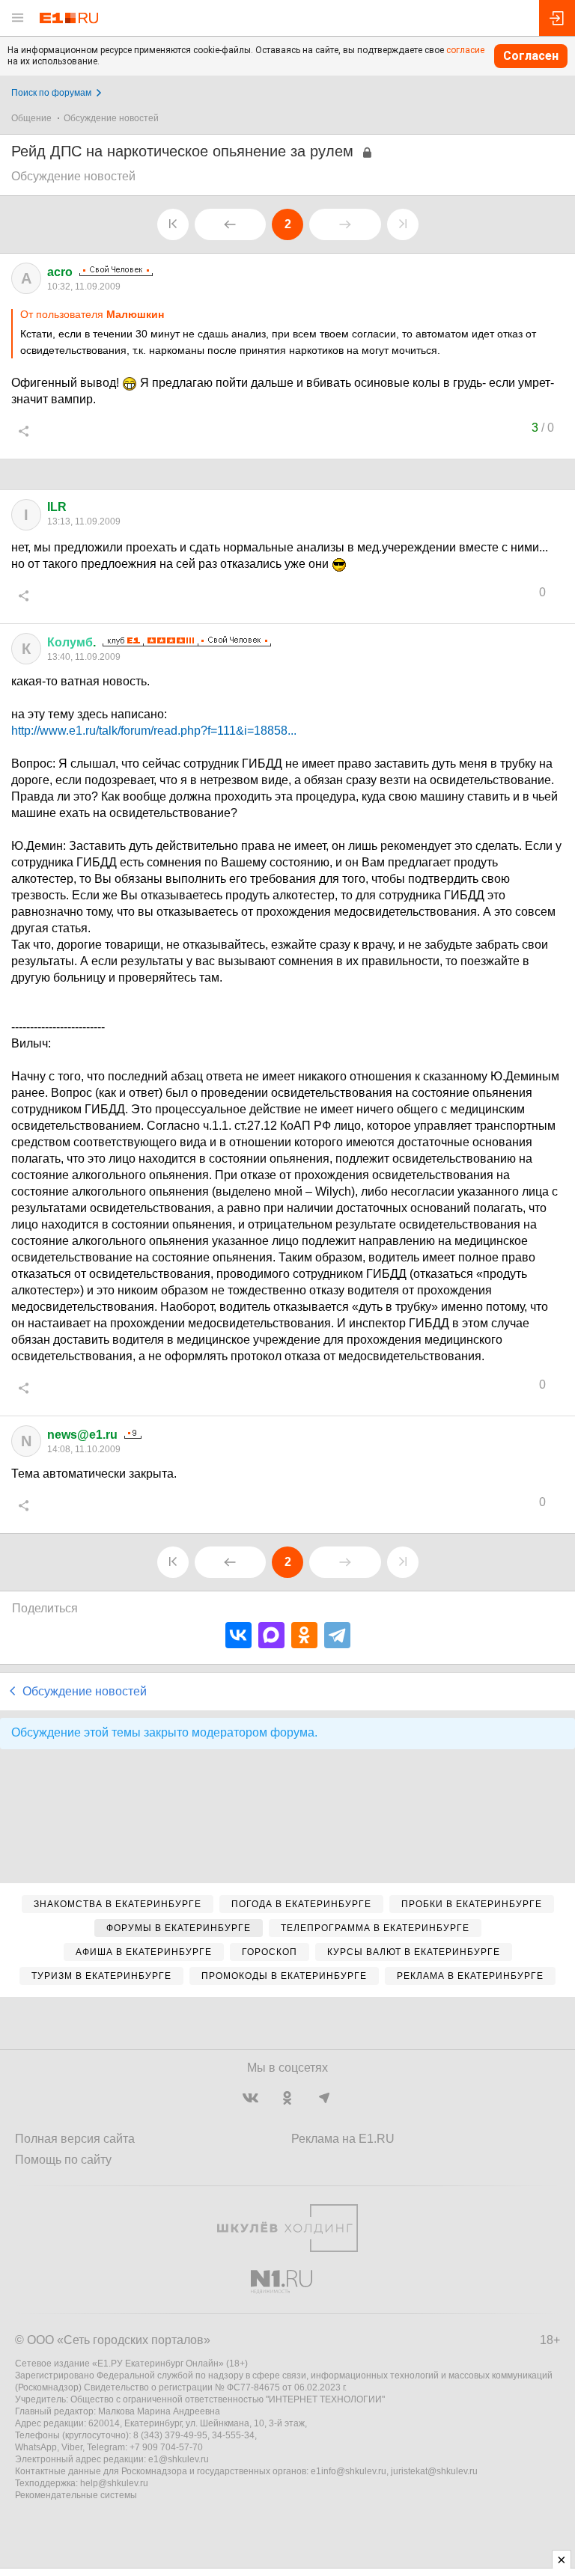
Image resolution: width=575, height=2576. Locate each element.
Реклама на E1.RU (343, 2139)
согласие (465, 50)
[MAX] (271, 1635)
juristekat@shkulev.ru (434, 2471)
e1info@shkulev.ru (349, 2471)
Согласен (531, 56)
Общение (31, 118)
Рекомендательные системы (76, 2495)
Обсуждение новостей (111, 118)
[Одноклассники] (304, 1635)
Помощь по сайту (63, 2160)
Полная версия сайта (75, 2139)
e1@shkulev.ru (179, 2459)
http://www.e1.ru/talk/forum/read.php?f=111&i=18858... (154, 731)
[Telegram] (337, 1635)
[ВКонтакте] (238, 1635)
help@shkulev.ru (114, 2483)
